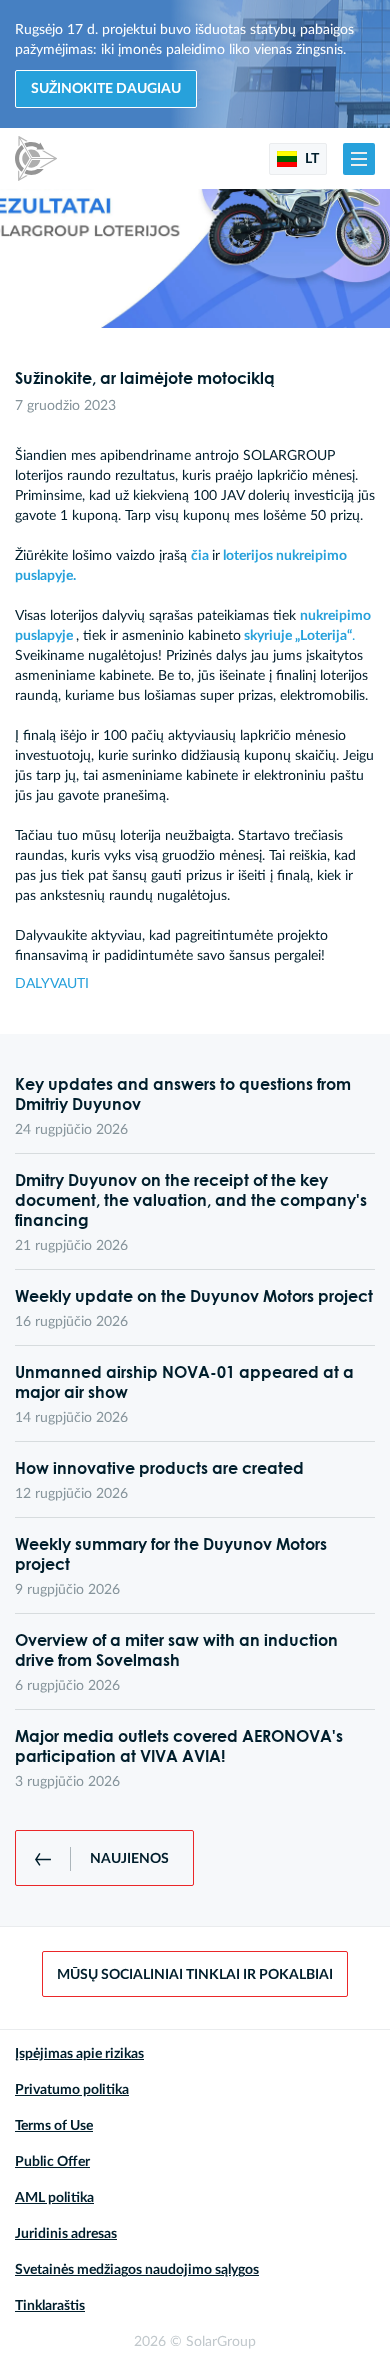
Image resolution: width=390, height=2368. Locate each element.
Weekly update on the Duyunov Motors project (194, 1296)
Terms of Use (54, 2126)
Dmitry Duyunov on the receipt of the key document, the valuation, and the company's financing (191, 1200)
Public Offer (52, 2162)
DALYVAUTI (52, 984)
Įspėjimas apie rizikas (79, 2054)
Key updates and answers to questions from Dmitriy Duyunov (183, 1094)
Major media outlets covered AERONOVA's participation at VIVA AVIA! (179, 1746)
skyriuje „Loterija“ (298, 636)
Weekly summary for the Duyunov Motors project (171, 1554)
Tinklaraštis (50, 2306)
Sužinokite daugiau (106, 89)
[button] (359, 159)
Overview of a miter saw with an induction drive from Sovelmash (176, 1650)
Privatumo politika (72, 2090)
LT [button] (310, 159)
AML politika (54, 2198)
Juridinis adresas (66, 2234)
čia (200, 556)
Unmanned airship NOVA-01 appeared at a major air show (184, 1382)
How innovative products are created (159, 1468)
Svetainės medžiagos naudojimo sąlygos (137, 2270)
